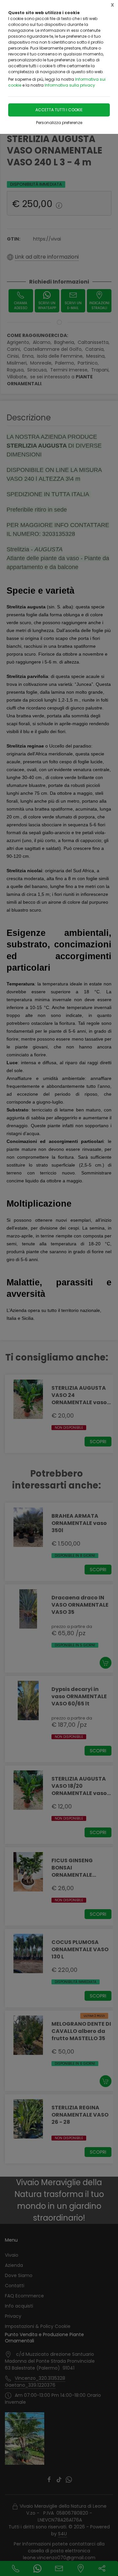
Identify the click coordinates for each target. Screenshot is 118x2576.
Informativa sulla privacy (70, 85)
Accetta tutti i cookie (59, 110)
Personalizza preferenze (59, 123)
